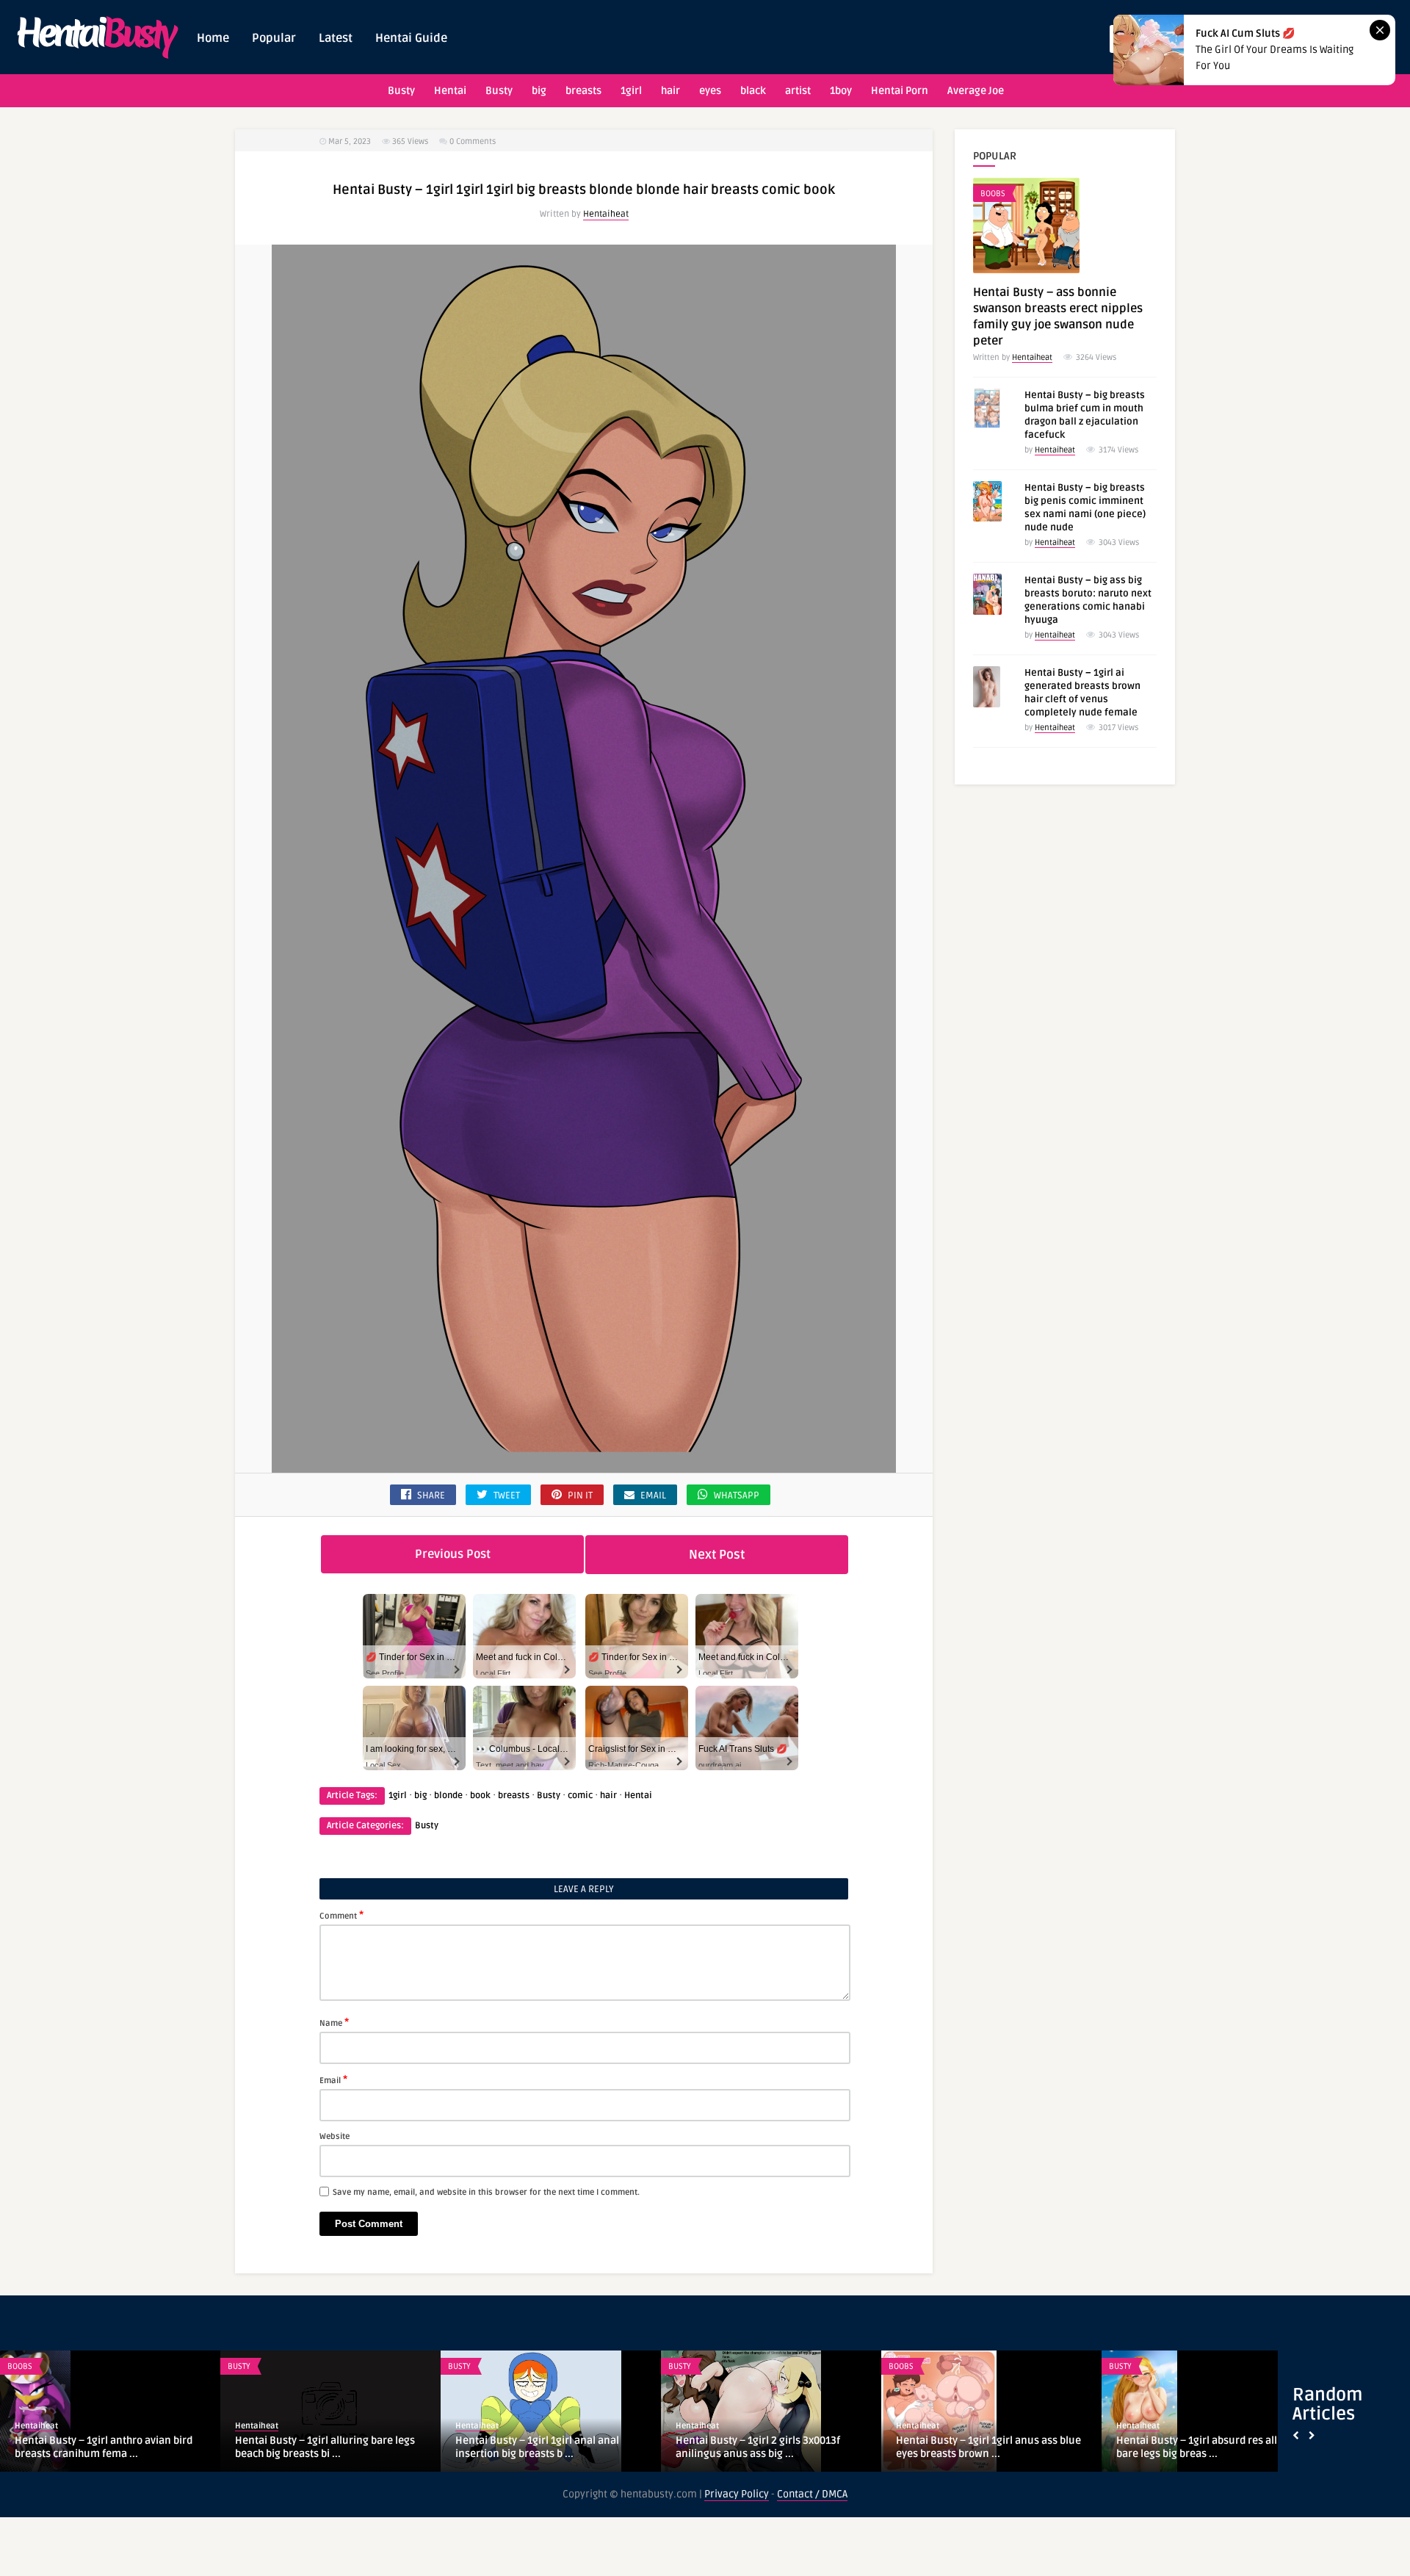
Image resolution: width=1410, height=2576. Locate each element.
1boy (841, 91)
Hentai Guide (411, 38)
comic (580, 1796)
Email (333, 2079)
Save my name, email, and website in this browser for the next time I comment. (486, 2192)
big (539, 91)
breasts (583, 91)
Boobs (993, 194)
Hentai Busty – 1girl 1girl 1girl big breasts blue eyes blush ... (1195, 2447)
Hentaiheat (606, 214)
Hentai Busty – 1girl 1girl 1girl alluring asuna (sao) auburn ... (986, 2447)
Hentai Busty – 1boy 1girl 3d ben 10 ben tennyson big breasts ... (548, 2447)
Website (335, 2136)
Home (213, 38)
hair (670, 91)
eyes (710, 91)
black (753, 91)
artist (798, 91)
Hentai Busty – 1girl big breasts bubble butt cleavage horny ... (106, 2447)
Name (334, 2022)
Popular (274, 38)
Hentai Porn (900, 91)
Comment (341, 1915)
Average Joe (976, 91)
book (480, 1796)
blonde (448, 1796)
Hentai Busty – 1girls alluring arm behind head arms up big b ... (756, 2447)
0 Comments (473, 141)
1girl (631, 91)
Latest (336, 38)
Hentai (450, 91)
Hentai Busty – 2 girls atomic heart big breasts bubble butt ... (326, 2447)
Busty (401, 91)
